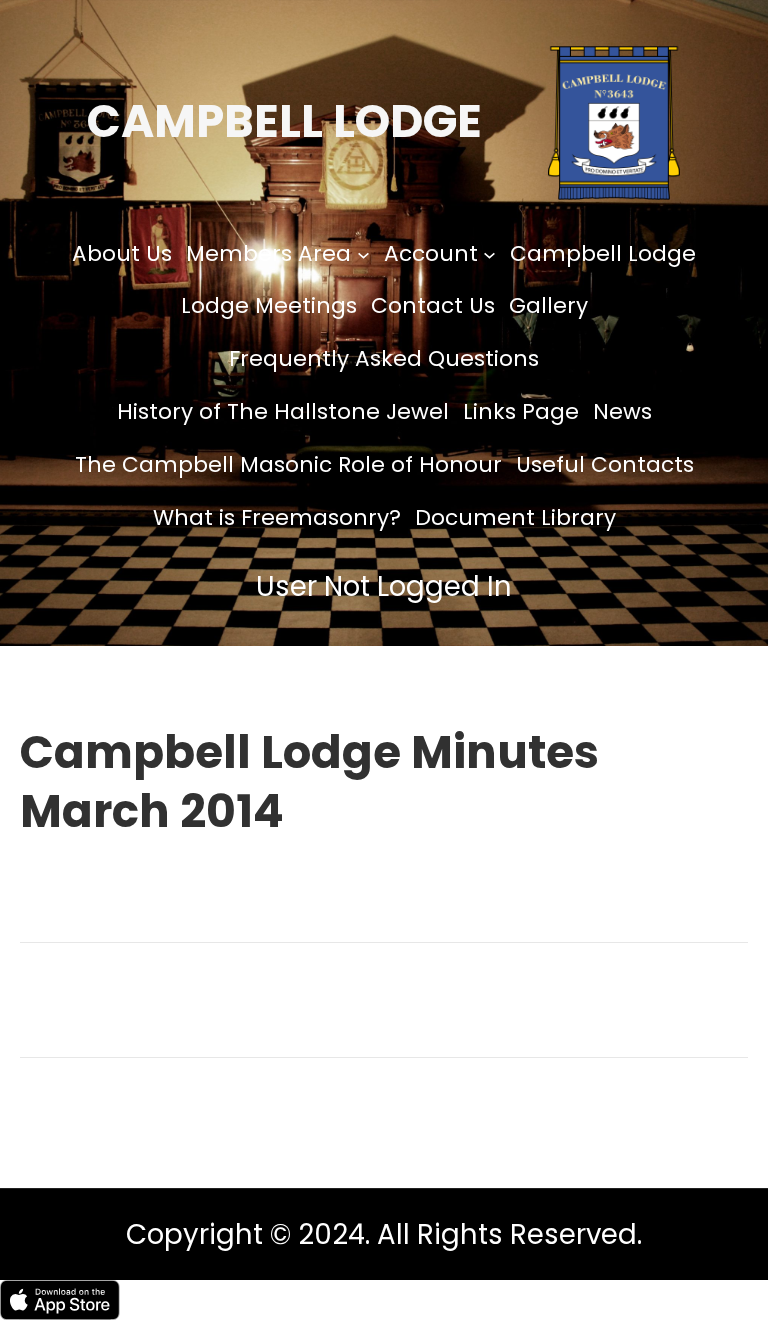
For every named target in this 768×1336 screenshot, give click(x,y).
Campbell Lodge (284, 121)
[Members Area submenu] (363, 253)
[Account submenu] (489, 253)
